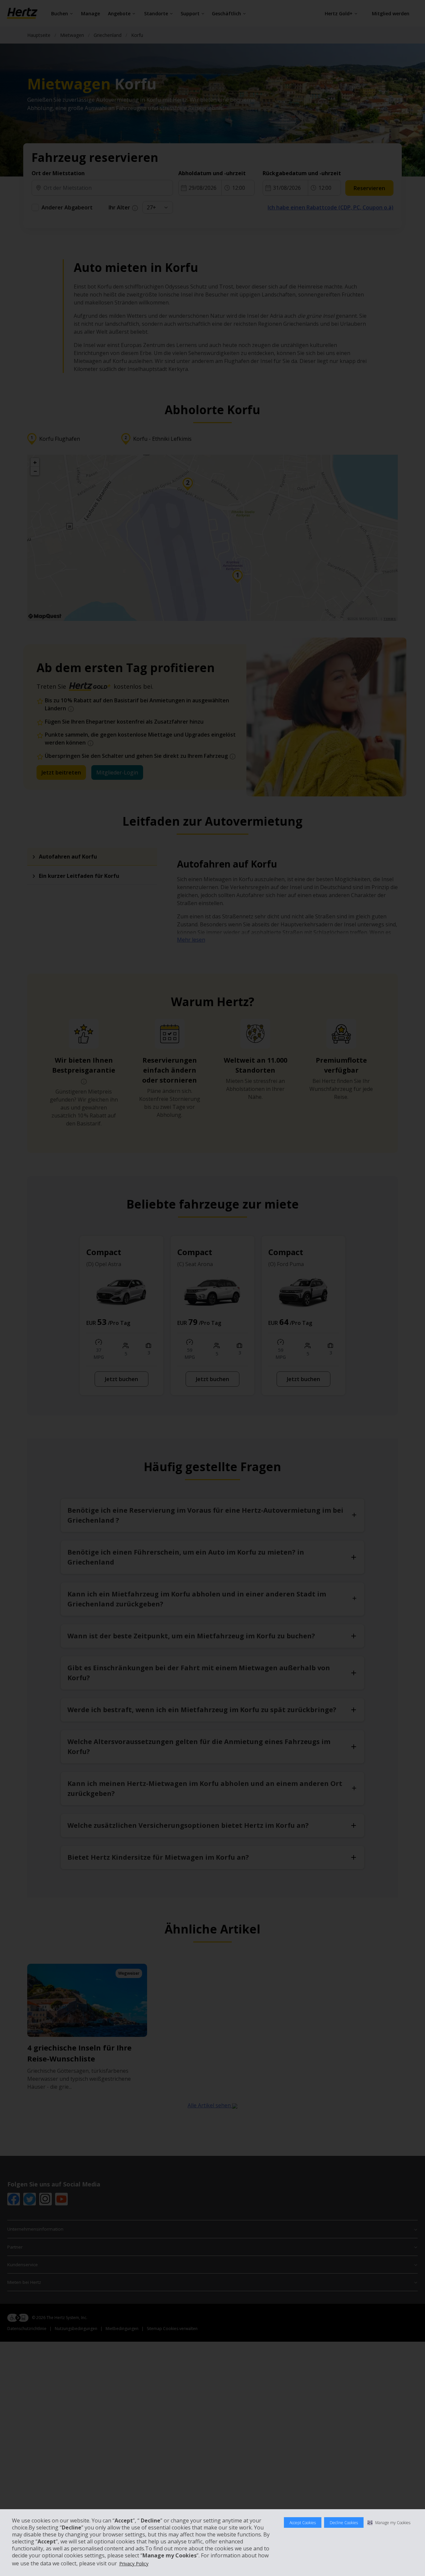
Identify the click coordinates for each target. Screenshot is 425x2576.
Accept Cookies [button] (303, 2523)
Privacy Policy (134, 2564)
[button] (389, 2522)
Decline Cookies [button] (344, 2523)
